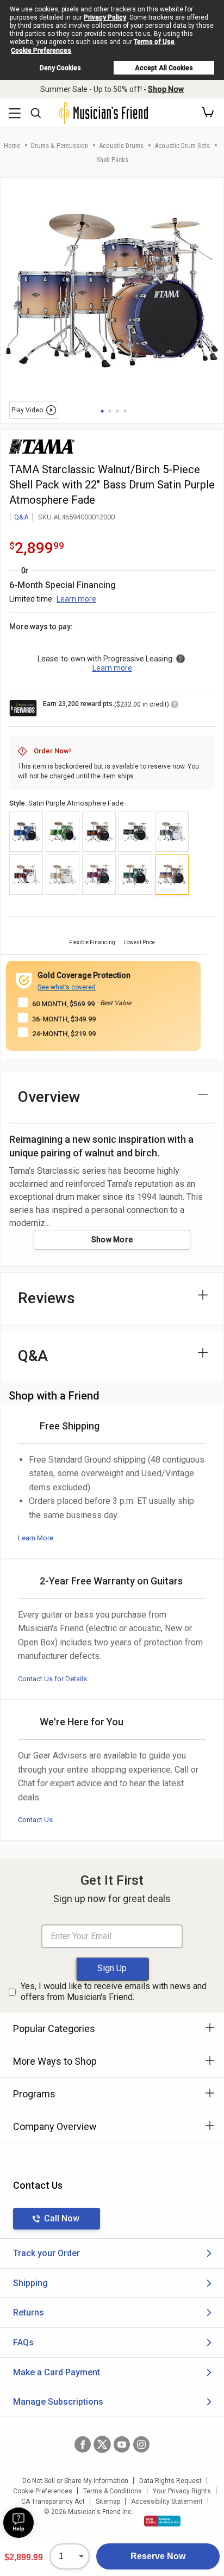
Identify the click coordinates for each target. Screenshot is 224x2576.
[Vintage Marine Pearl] (63, 875)
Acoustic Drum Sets (182, 145)
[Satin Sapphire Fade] (135, 875)
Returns (29, 2312)
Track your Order (46, 2253)
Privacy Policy (105, 17)
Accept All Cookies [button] (164, 68)
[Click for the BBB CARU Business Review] (162, 2521)
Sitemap (108, 2501)
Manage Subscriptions (58, 2402)
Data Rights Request (170, 2481)
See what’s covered (67, 987)
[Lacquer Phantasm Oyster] (99, 875)
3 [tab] (117, 411)
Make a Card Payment (57, 2372)
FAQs (23, 2342)
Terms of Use (154, 42)
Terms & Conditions (113, 2491)
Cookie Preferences (41, 51)
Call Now (62, 2218)
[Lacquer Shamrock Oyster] (63, 832)
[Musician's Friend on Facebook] (83, 2444)
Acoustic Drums (121, 145)
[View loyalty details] (175, 706)
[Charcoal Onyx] (172, 832)
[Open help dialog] (18, 2523)
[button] (208, 113)
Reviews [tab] (46, 1298)
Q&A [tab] (33, 1356)
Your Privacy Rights (182, 2491)
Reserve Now (158, 2556)
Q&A (21, 517)
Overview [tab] (49, 1097)
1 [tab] (102, 411)
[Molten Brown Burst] (99, 832)
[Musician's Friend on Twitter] (102, 2444)
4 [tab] (125, 411)
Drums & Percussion (60, 145)
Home (12, 145)
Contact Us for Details (52, 1679)
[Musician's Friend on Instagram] (141, 2444)
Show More (112, 1240)
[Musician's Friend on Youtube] (122, 2444)
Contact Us (35, 1820)
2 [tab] (110, 411)
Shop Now (166, 89)
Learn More (36, 1538)
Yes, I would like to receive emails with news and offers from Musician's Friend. (114, 1992)
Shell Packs (112, 160)
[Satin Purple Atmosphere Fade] (172, 875)
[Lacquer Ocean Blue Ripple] (26, 832)
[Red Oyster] (26, 875)
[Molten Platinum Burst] (135, 832)
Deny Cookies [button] (60, 68)
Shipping (30, 2283)
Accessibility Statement (167, 2501)
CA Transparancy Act (53, 2501)
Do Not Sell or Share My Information (75, 2481)
